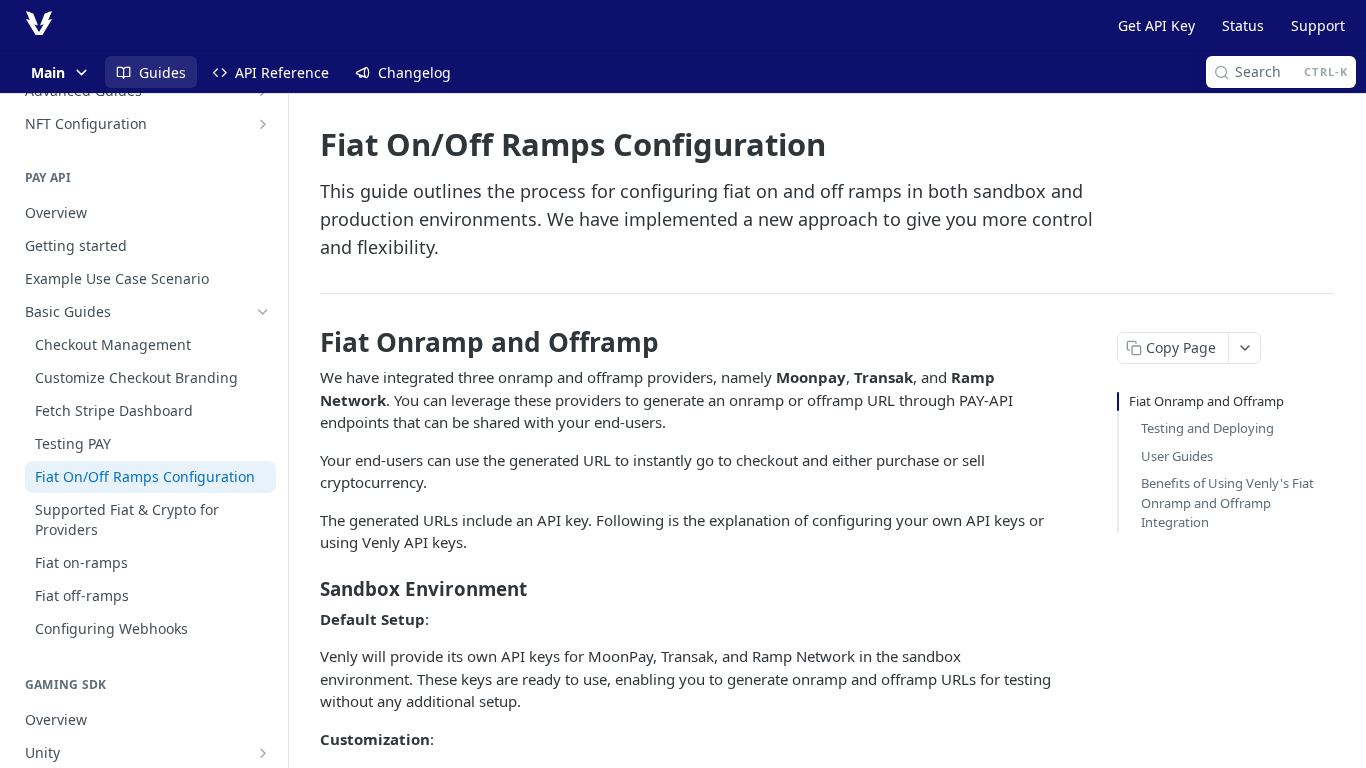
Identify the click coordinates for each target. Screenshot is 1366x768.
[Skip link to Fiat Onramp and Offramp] (306, 342)
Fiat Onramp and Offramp (1206, 401)
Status (1243, 25)
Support (1318, 25)
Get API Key (1156, 25)
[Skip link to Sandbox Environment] (306, 588)
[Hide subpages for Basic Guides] (263, 312)
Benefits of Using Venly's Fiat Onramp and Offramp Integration (1227, 502)
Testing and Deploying (1207, 428)
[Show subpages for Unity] (263, 753)
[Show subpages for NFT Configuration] (263, 124)
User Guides (1177, 456)
